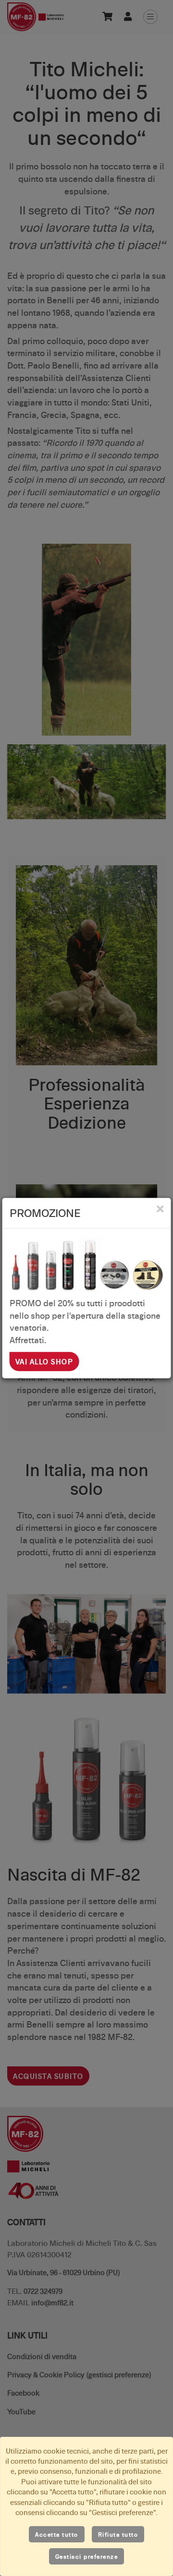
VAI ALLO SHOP (44, 1361)
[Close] (160, 1209)
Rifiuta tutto (118, 2534)
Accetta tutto (57, 2534)
